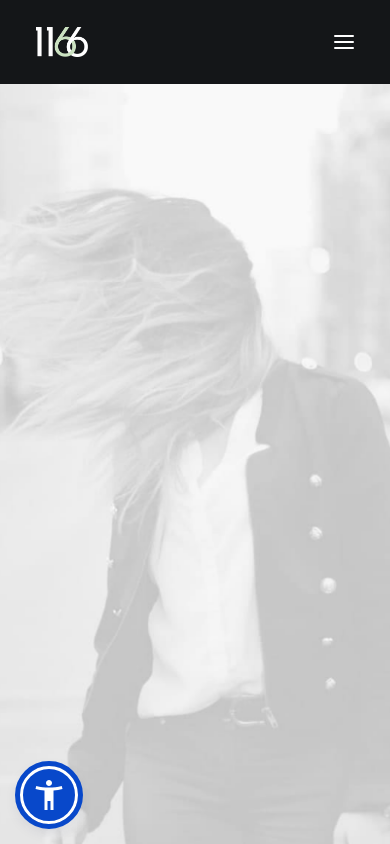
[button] (49, 795)
